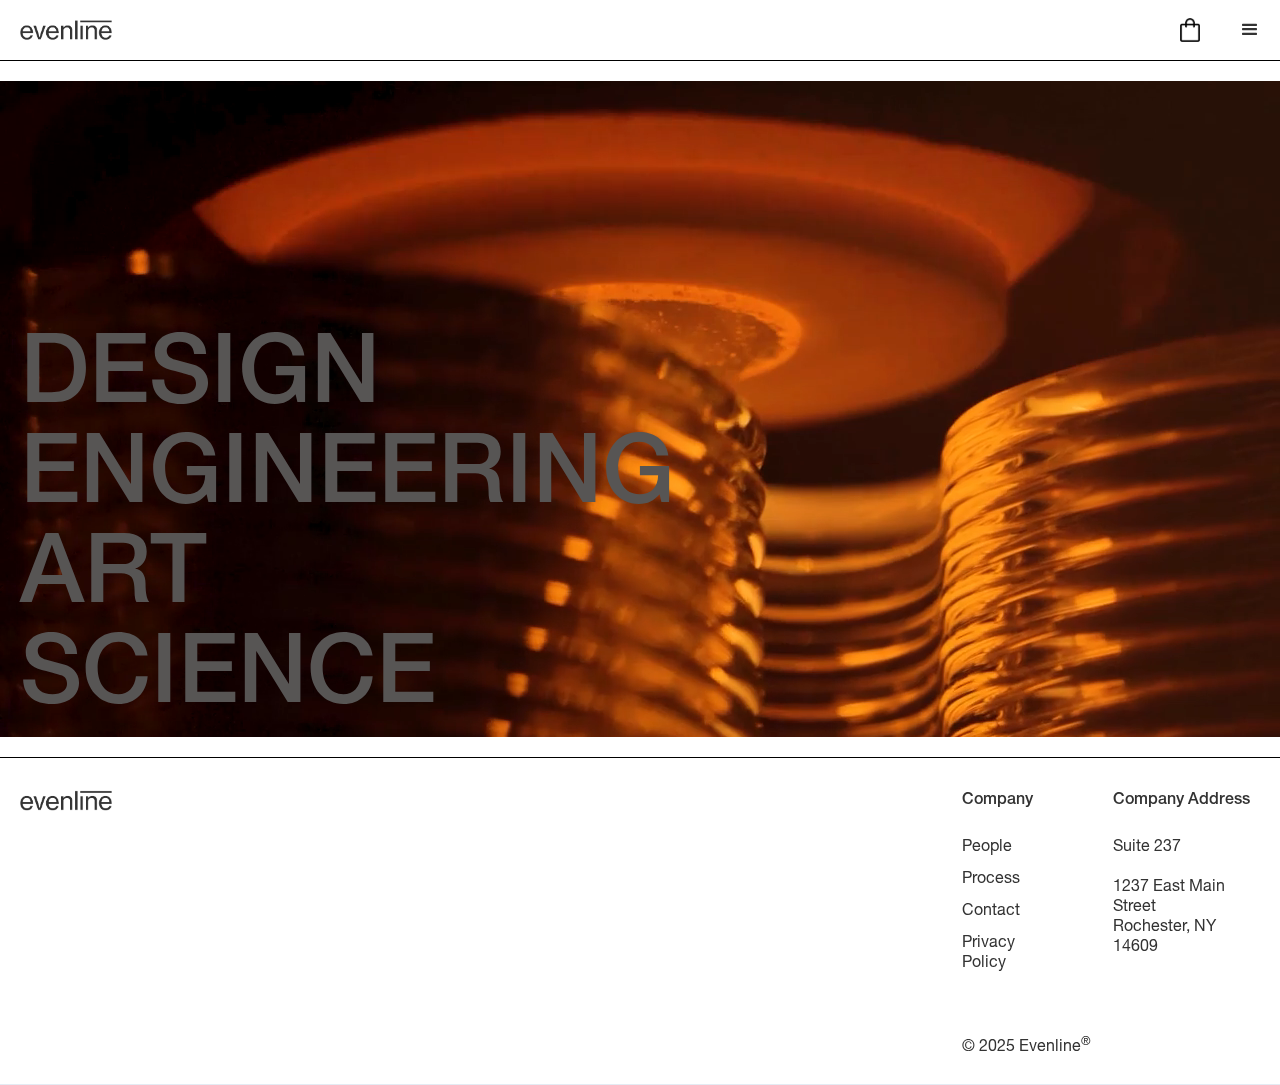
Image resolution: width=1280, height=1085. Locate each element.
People (987, 844)
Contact (991, 908)
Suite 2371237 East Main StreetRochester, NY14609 (1169, 894)
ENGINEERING (347, 481)
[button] (1190, 30)
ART (113, 581)
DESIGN (200, 381)
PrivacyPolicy (988, 950)
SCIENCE (228, 681)
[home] (66, 30)
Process (991, 876)
